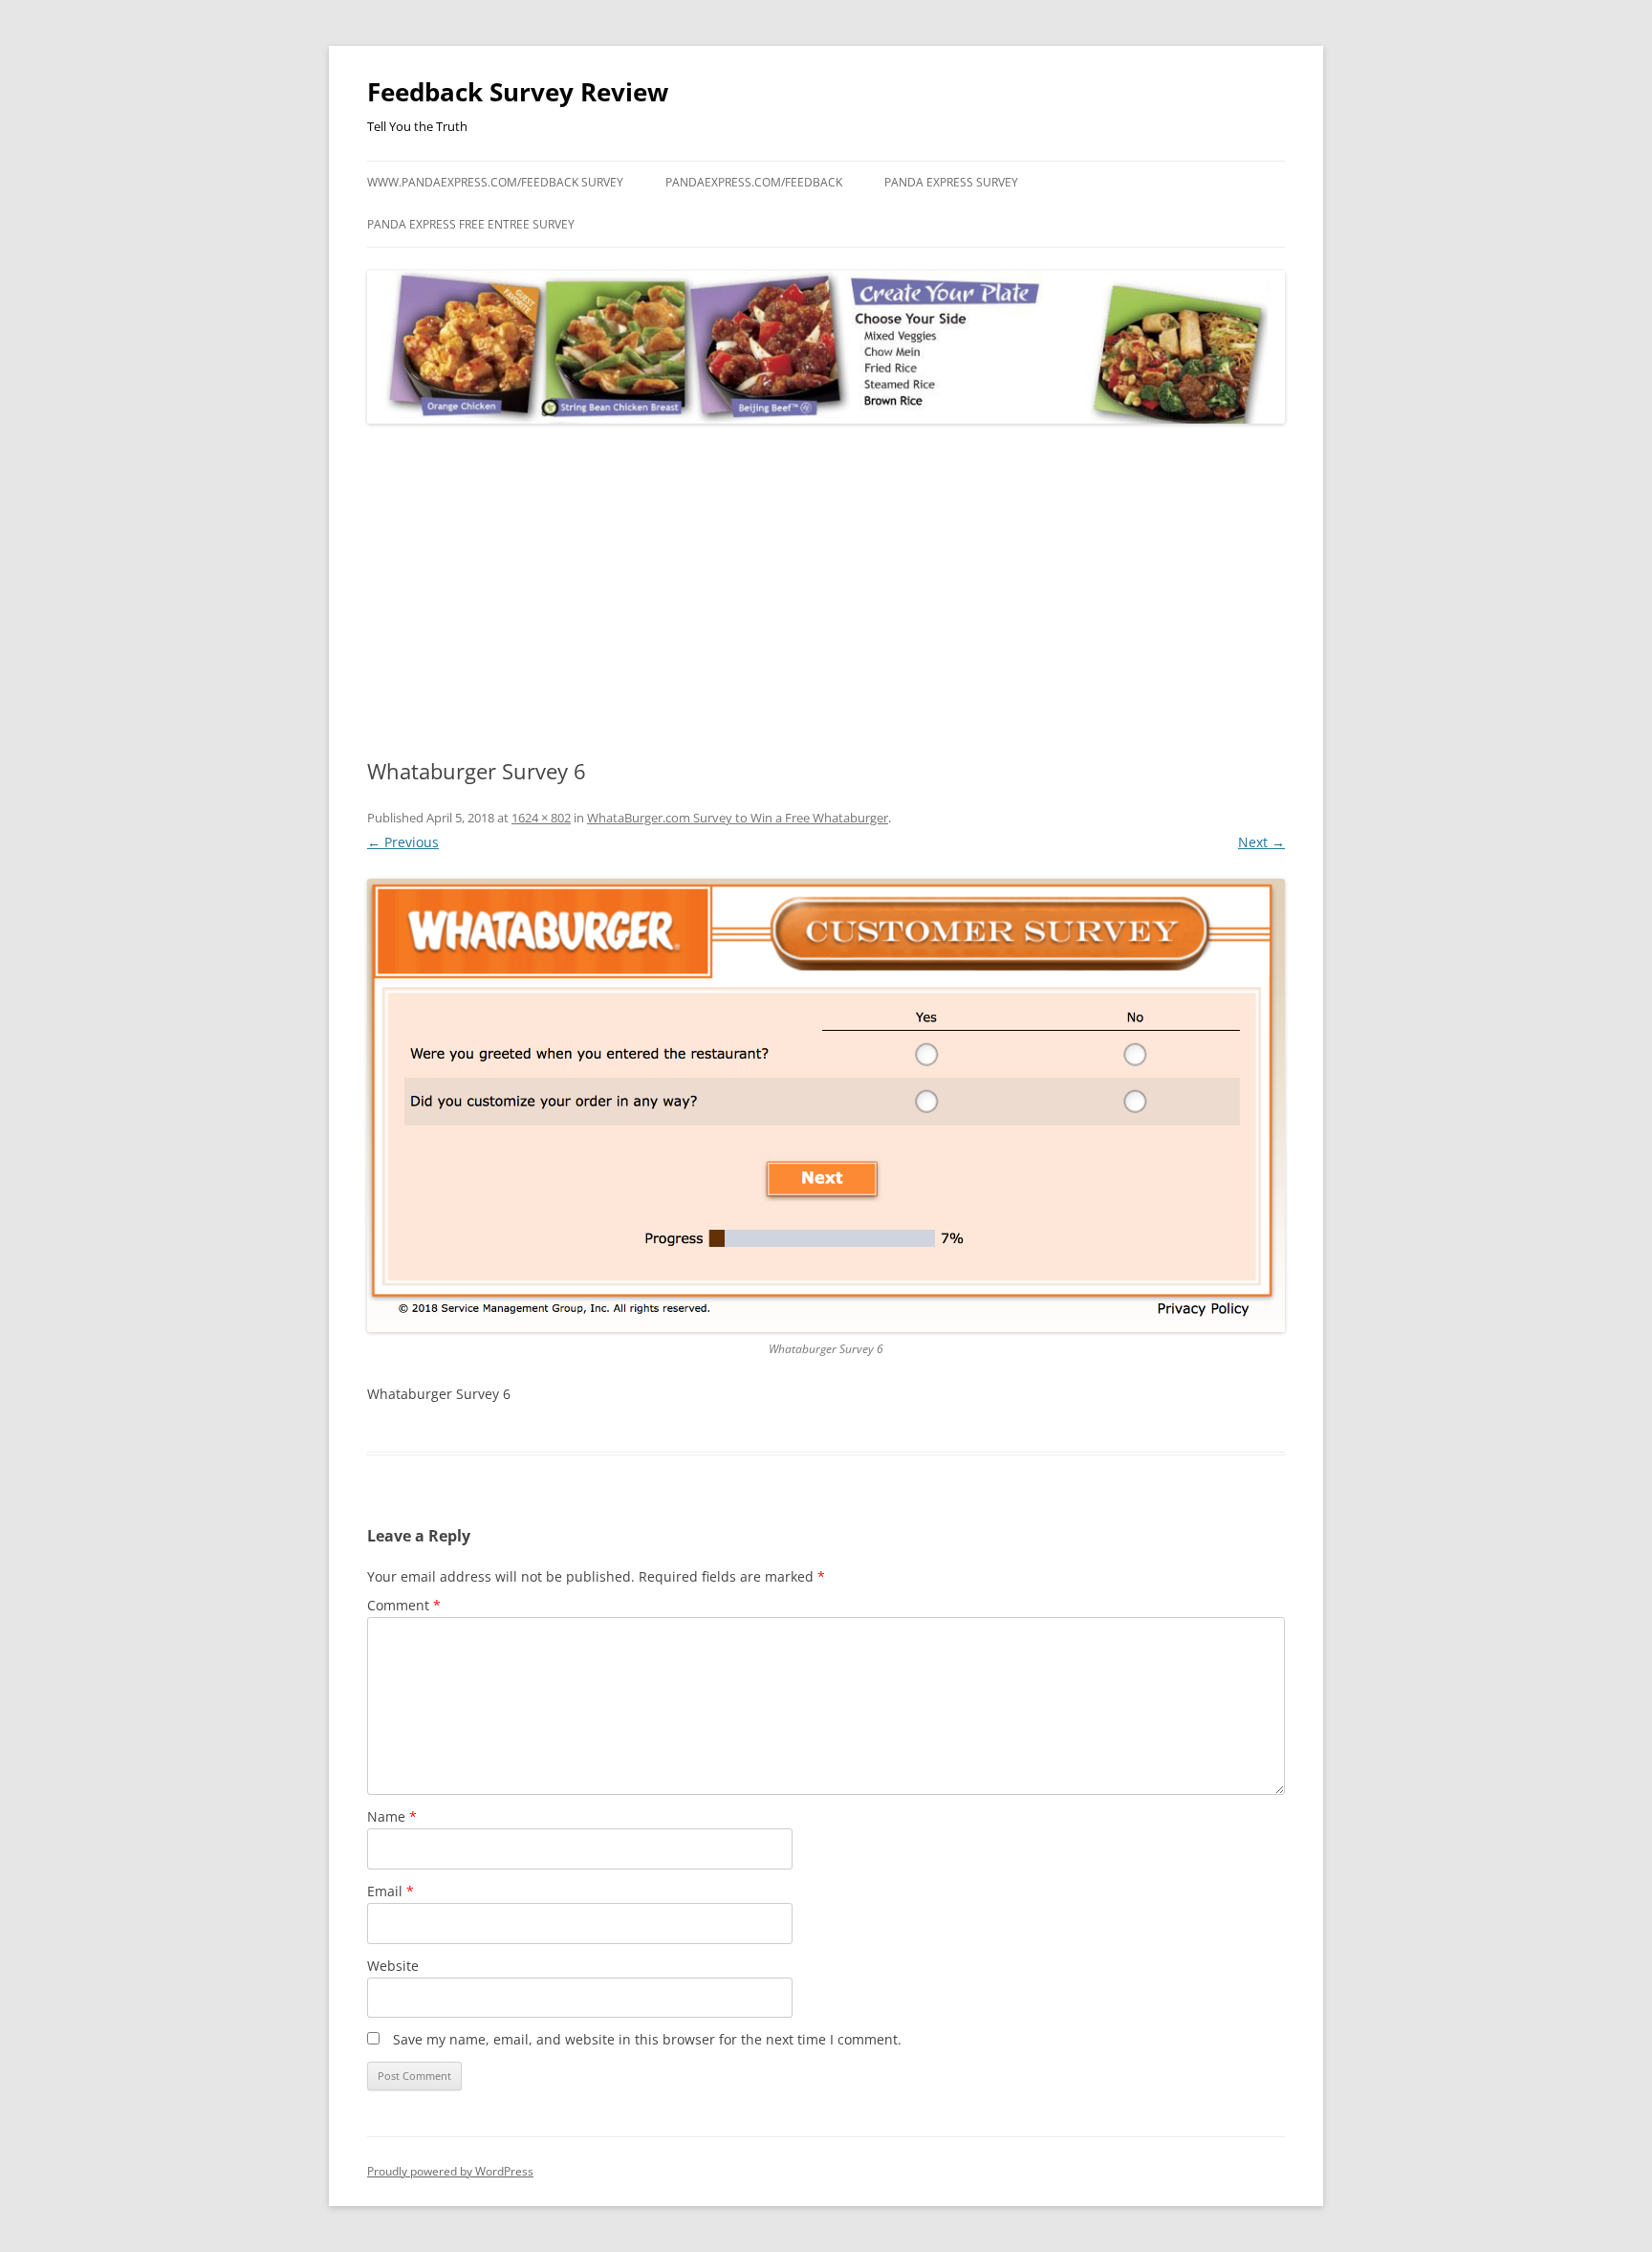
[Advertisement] (826, 592)
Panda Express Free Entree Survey (471, 224)
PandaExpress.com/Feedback (754, 182)
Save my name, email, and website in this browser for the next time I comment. (647, 2039)
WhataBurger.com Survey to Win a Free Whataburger (738, 818)
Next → (1261, 842)
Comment (404, 1605)
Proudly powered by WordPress (450, 2171)
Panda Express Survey (951, 182)
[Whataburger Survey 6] (826, 1105)
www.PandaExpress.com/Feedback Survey (495, 182)
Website (393, 1966)
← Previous (403, 842)
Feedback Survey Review (518, 92)
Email (391, 1891)
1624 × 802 (541, 818)
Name (392, 1816)
